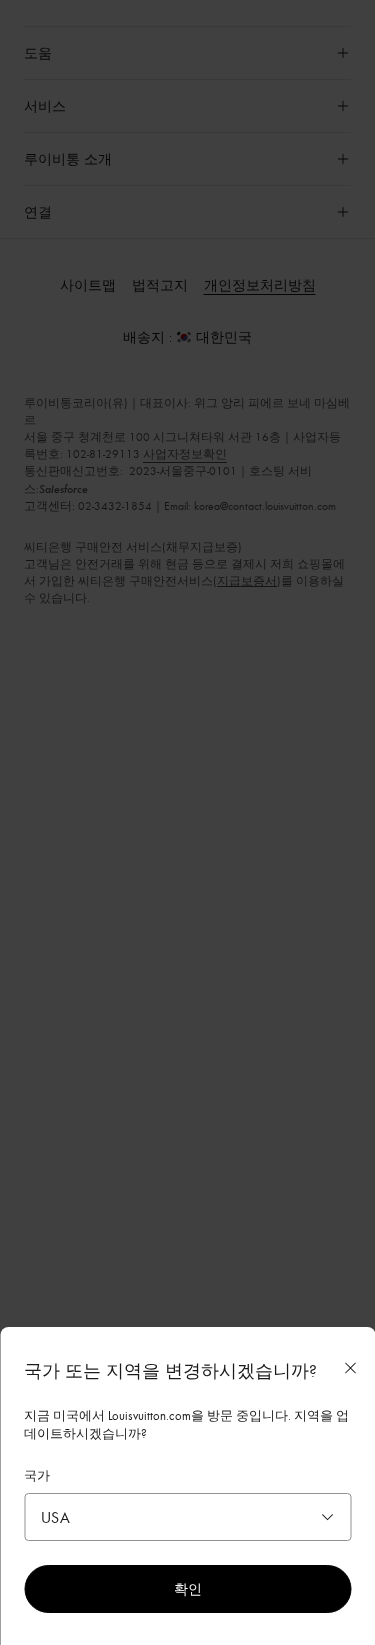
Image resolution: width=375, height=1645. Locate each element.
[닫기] (350, 1368)
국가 (37, 1475)
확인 (188, 1588)
